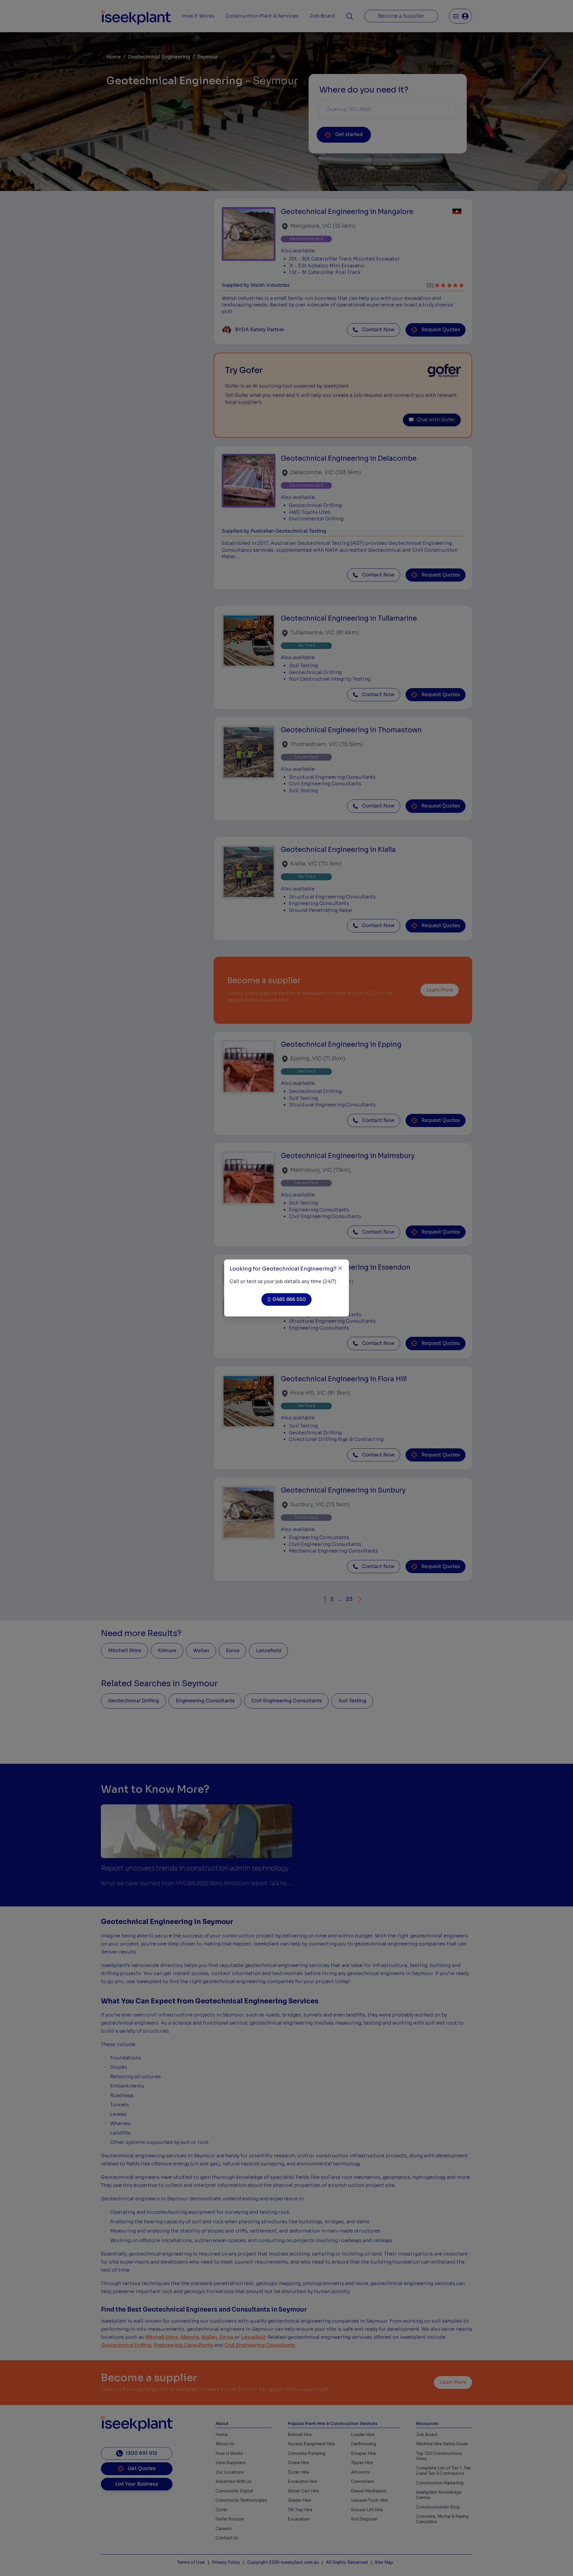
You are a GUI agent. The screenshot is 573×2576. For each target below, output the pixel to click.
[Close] (340, 1268)
